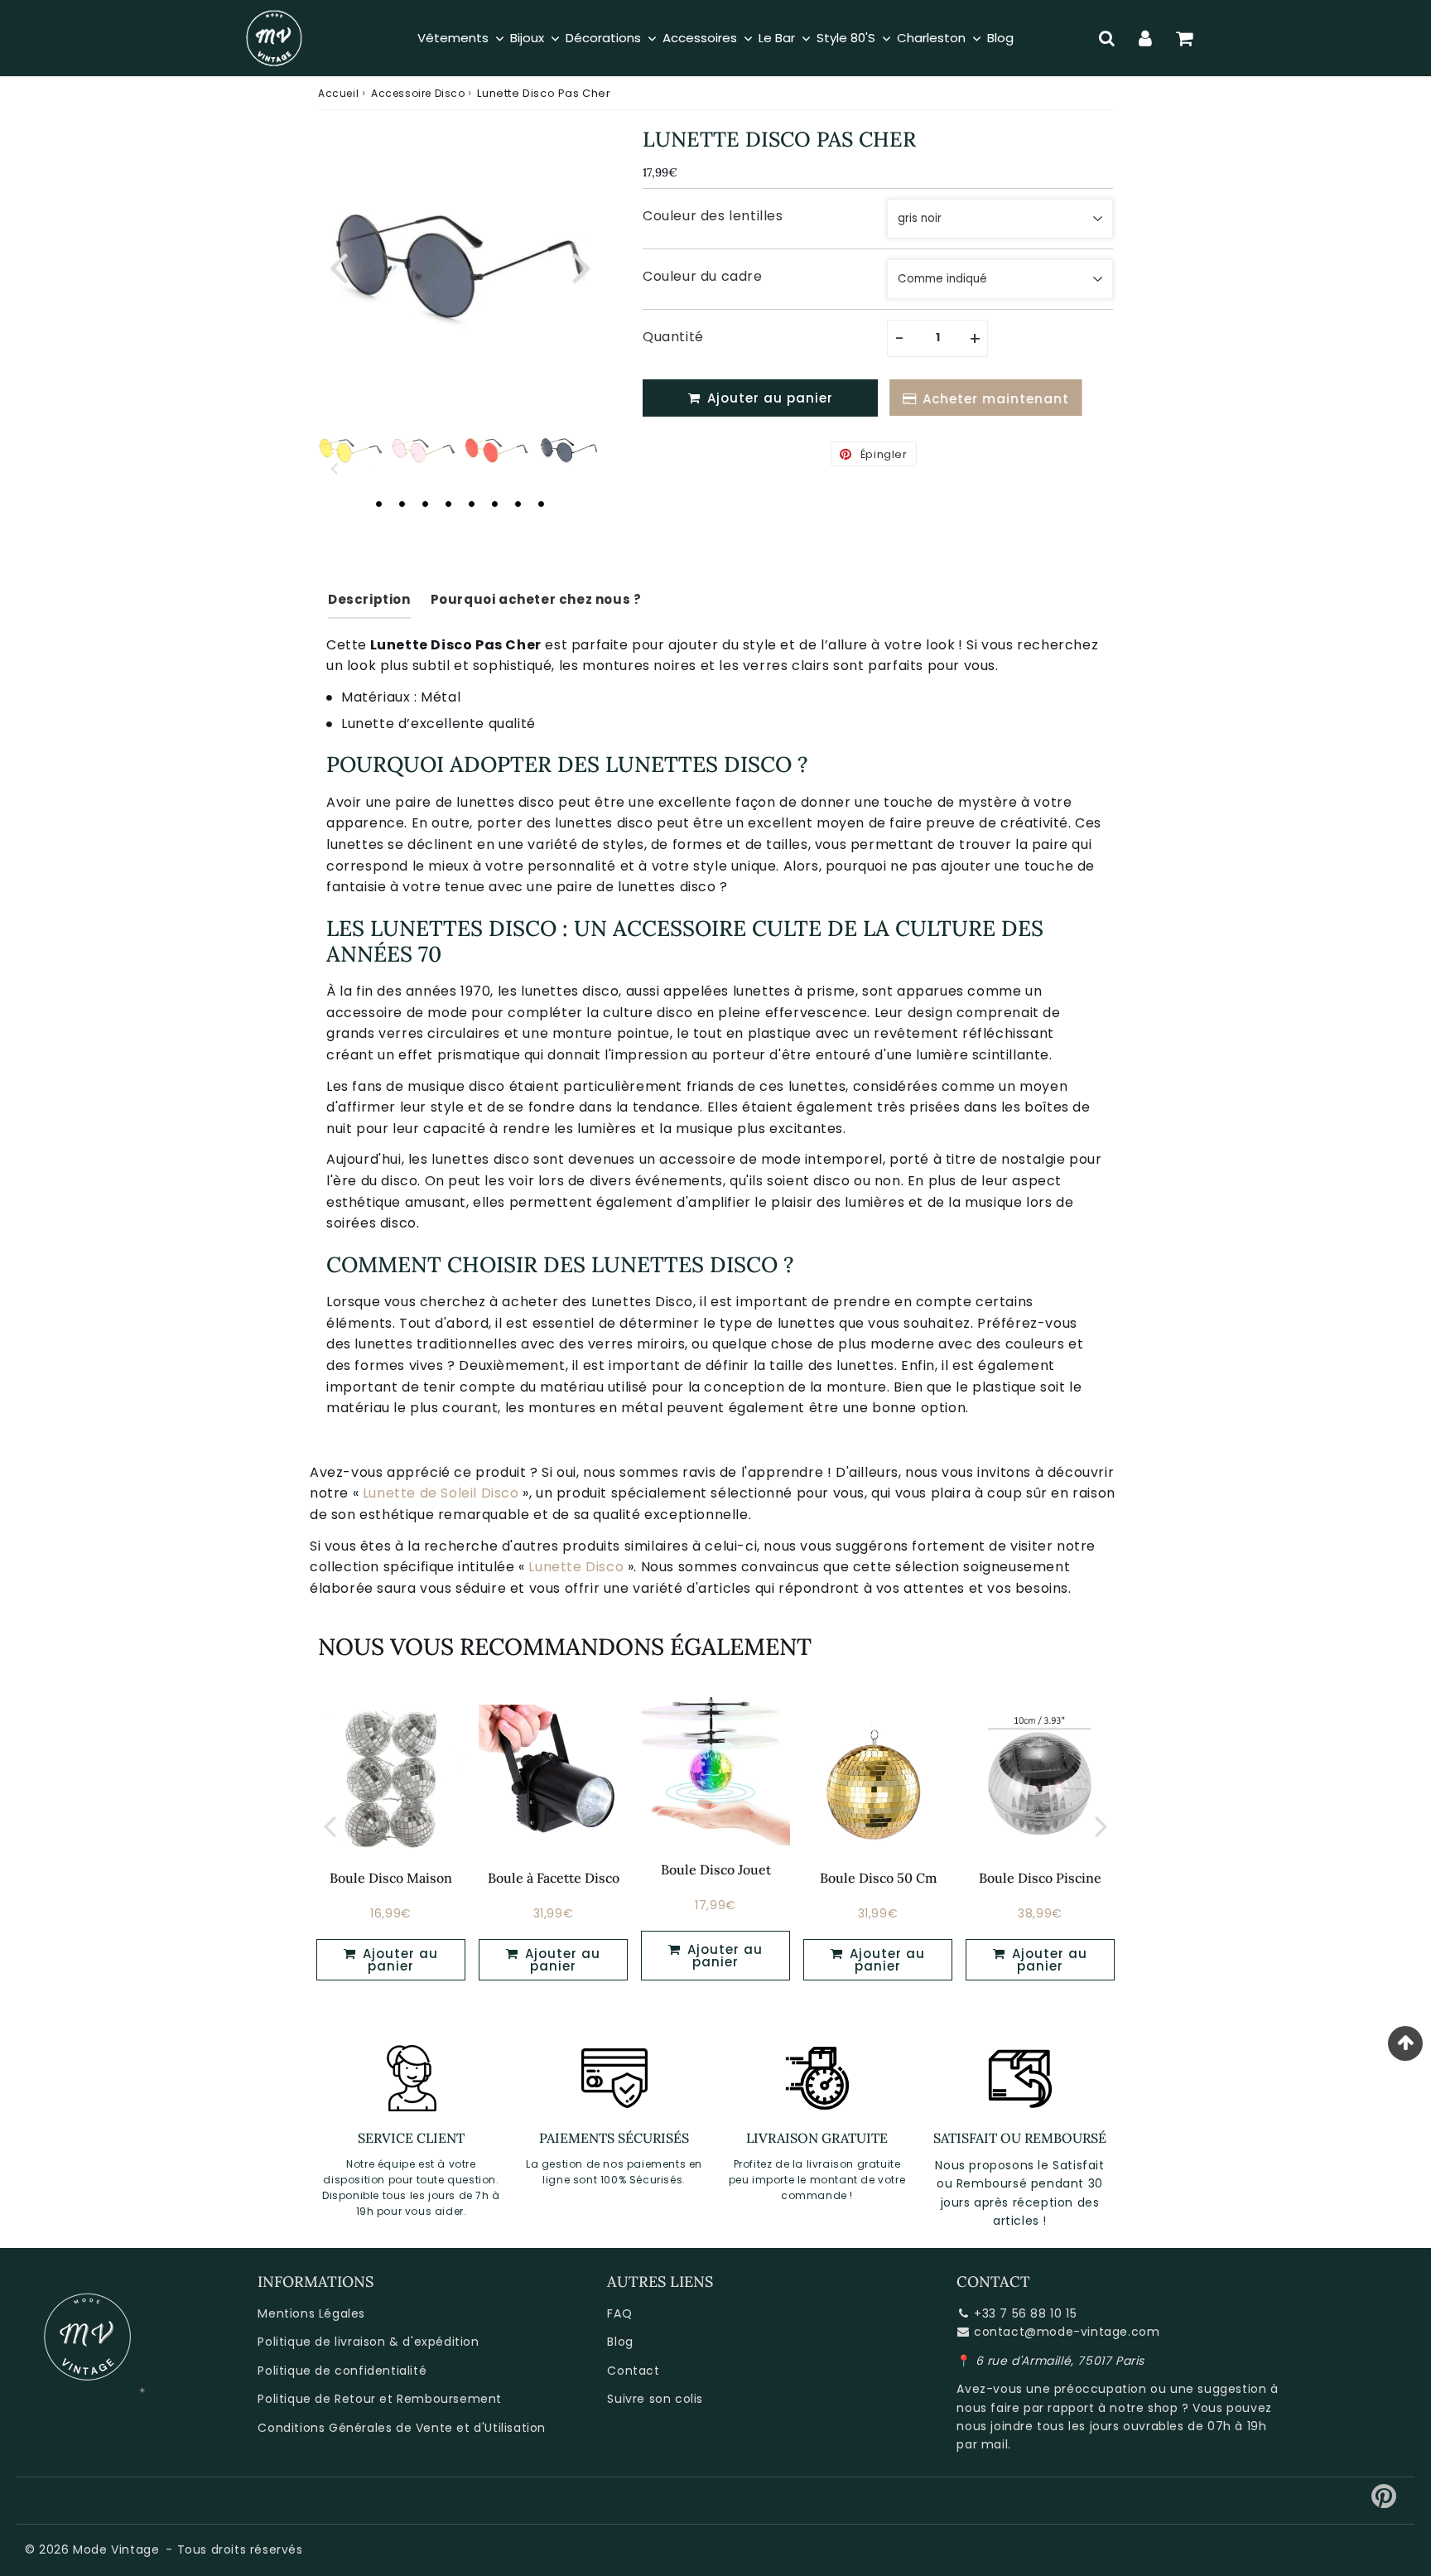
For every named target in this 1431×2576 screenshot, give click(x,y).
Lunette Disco (576, 1567)
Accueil (338, 93)
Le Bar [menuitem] (777, 38)
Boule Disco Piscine (1040, 1878)
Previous (338, 265)
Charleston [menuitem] (931, 38)
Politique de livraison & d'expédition (368, 2342)
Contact (633, 2371)
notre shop (1144, 2408)
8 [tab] (541, 504)
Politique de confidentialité (342, 2371)
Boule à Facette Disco (554, 1878)
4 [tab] (448, 504)
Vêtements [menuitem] (453, 38)
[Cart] (1185, 38)
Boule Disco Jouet (716, 1869)
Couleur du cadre (703, 276)
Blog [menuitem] (1000, 38)
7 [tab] (518, 504)
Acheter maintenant (993, 399)
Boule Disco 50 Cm (878, 1878)
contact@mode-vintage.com (1067, 2332)
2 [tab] (402, 504)
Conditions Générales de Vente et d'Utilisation (402, 2428)
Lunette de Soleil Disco (441, 1493)
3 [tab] (425, 504)
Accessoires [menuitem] (700, 38)
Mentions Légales (311, 2313)
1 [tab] (378, 504)
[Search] (1107, 38)
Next (581, 265)
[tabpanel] (569, 451)
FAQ (619, 2313)
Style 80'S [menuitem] (846, 38)
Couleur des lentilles (713, 216)
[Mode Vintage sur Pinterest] (1384, 2502)
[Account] (1146, 38)
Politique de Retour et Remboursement (380, 2399)
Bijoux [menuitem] (527, 38)
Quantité (673, 337)
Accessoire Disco (418, 93)
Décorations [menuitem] (603, 38)
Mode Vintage (116, 2549)
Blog (620, 2342)
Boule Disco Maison (391, 1878)
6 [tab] (494, 504)
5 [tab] (471, 504)
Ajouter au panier (398, 1960)
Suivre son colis (655, 2399)
